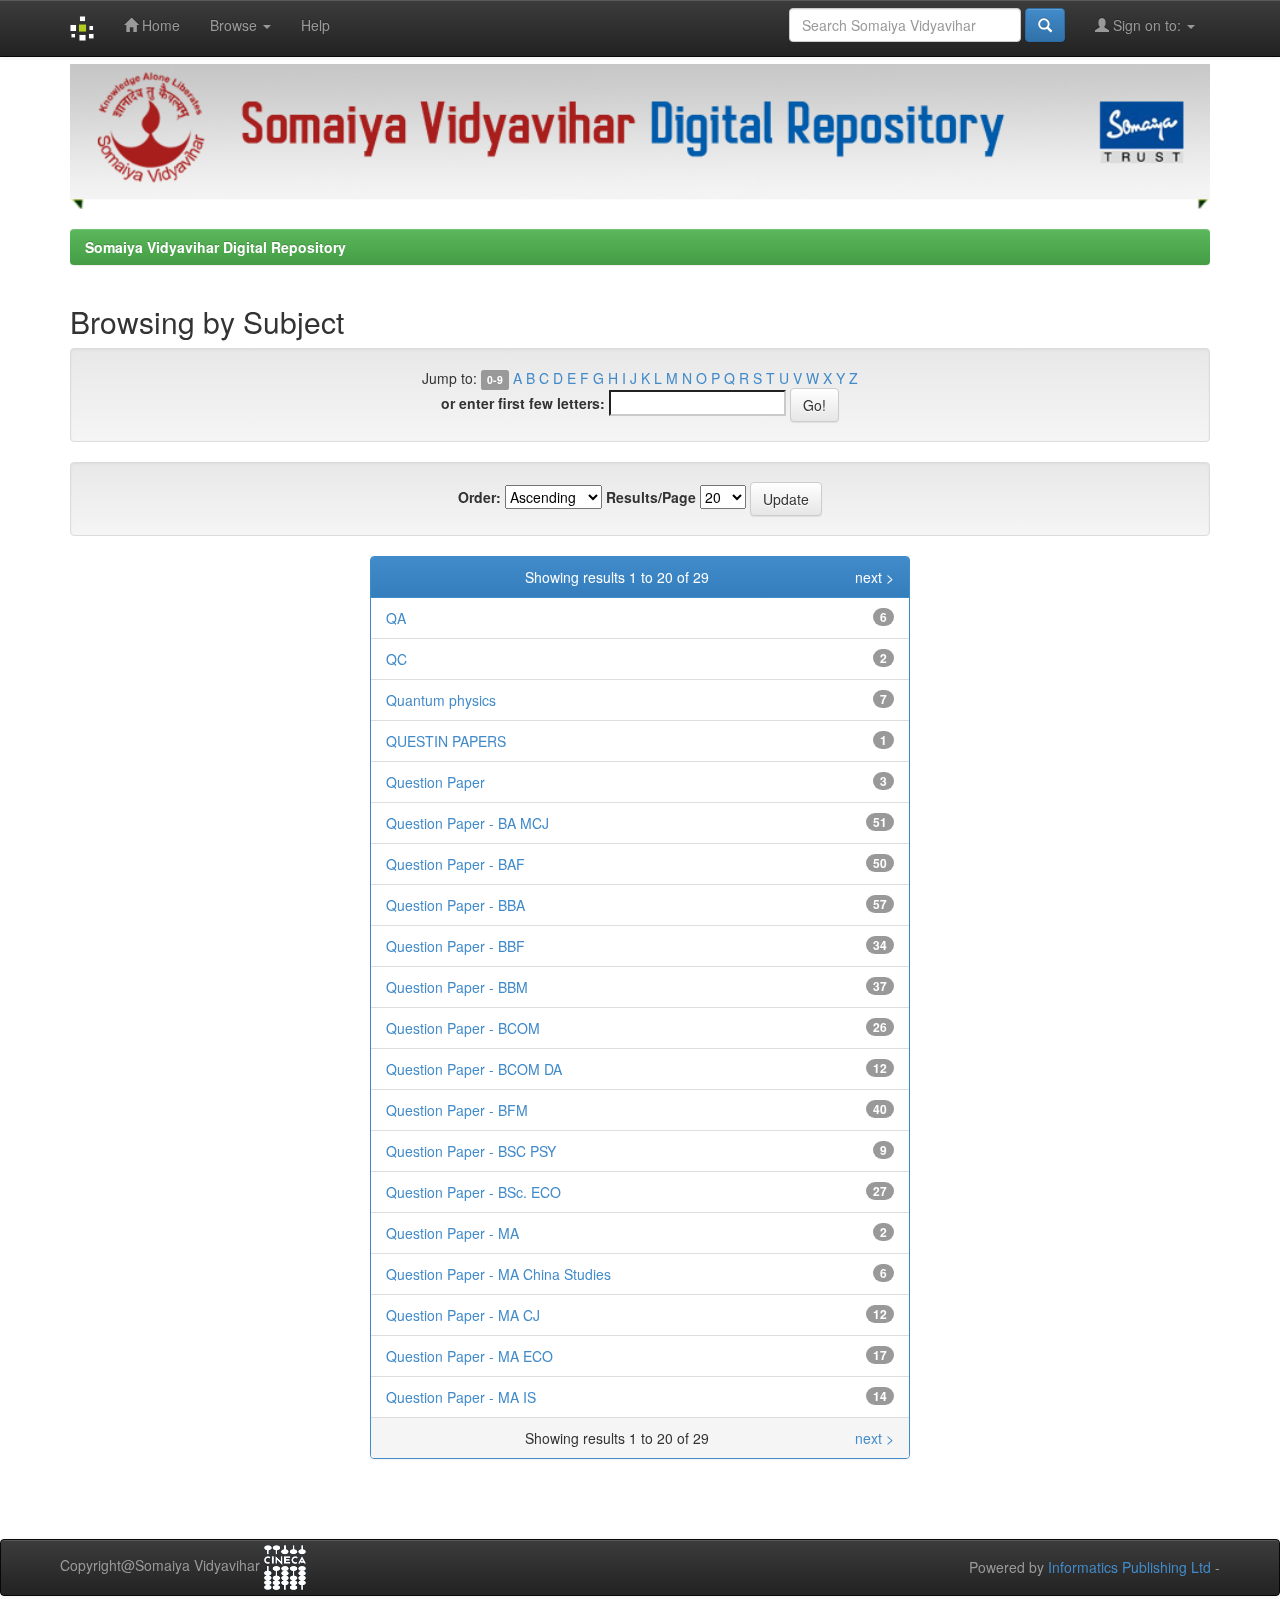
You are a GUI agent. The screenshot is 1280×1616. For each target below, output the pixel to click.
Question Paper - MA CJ (463, 1315)
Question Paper (435, 782)
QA (396, 618)
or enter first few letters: (523, 403)
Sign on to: (1147, 25)
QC (396, 659)
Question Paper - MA (452, 1233)
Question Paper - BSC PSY (471, 1151)
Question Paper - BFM (457, 1110)
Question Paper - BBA (455, 905)
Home (159, 25)
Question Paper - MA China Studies (498, 1274)
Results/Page (651, 497)
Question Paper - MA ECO (469, 1356)
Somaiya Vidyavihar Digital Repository (215, 247)
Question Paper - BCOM (463, 1028)
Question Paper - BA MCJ (467, 823)
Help (315, 25)
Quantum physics (441, 700)
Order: (479, 497)
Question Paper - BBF (455, 946)
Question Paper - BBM (457, 987)
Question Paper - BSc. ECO (473, 1192)
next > (874, 577)
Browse (235, 25)
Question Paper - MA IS (461, 1397)
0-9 (495, 379)
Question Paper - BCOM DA (474, 1069)
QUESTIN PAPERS (446, 741)
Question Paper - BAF (455, 864)
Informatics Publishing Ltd (1129, 1567)
